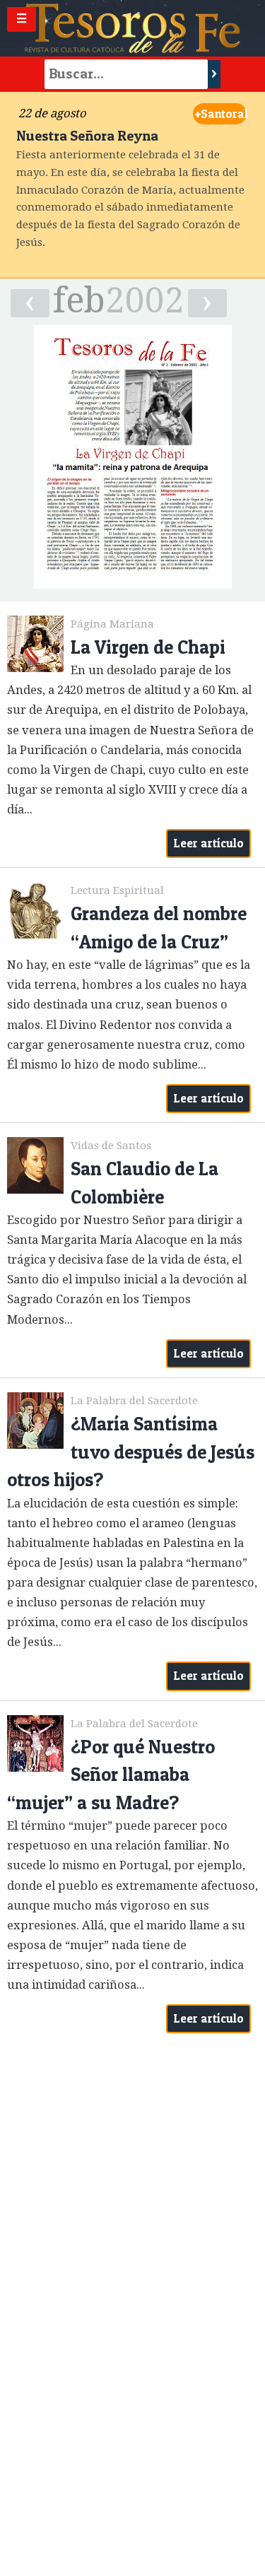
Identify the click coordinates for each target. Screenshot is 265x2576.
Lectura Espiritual (117, 890)
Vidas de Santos (111, 1146)
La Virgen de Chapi (148, 647)
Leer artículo (209, 843)
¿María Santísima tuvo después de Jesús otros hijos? (131, 1452)
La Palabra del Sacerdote (134, 1401)
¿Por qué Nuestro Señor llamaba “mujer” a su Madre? (111, 1775)
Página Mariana (112, 624)
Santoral (221, 114)
